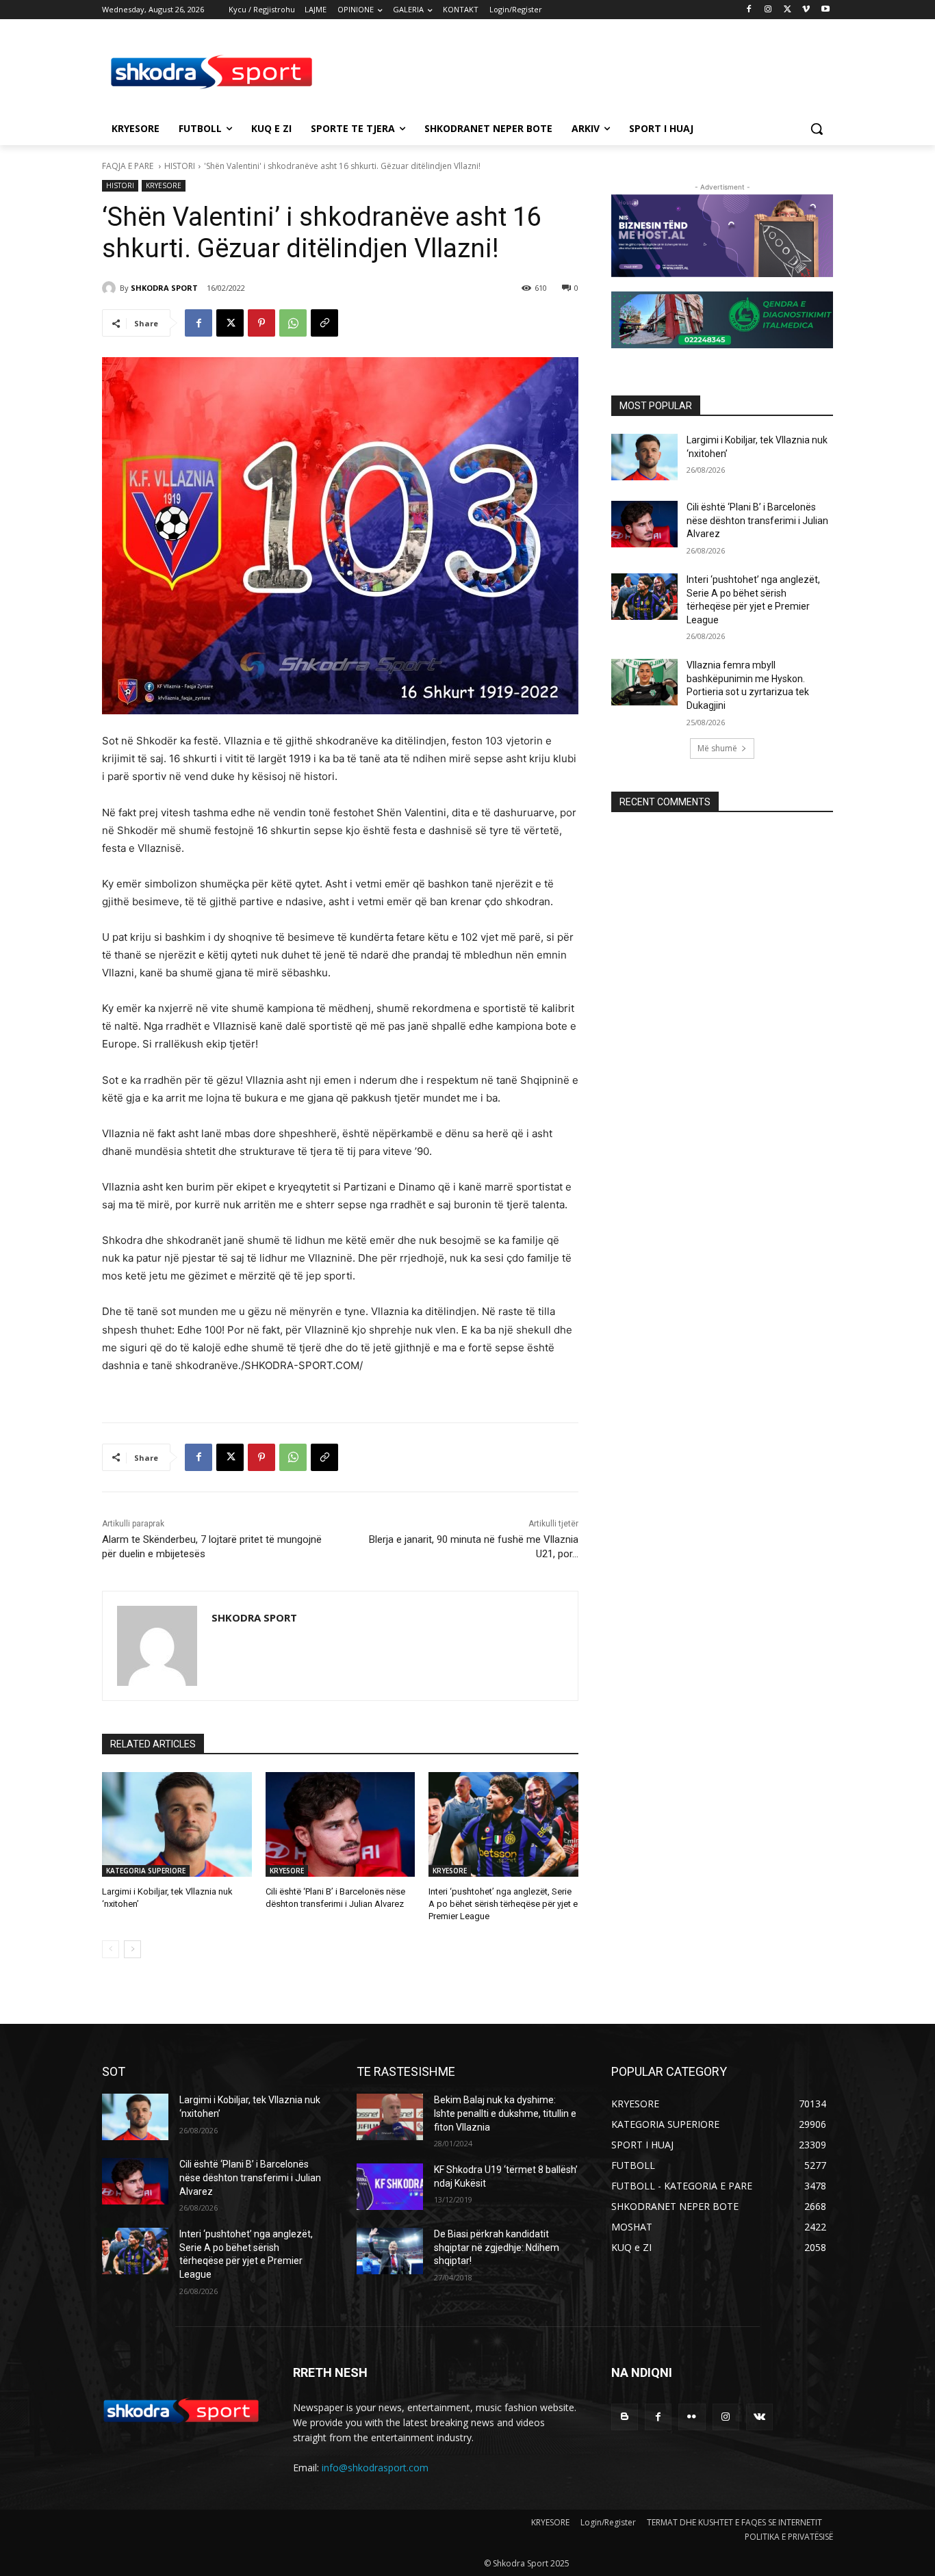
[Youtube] (825, 10)
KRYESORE (164, 185)
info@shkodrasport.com (375, 2468)
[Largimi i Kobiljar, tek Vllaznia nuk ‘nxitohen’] (177, 1824)
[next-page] (132, 1949)
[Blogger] (625, 2417)
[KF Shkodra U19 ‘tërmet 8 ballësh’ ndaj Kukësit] (390, 2187)
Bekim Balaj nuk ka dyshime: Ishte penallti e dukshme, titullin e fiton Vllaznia (505, 2113)
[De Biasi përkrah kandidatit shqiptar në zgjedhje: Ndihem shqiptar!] (390, 2251)
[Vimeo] (806, 10)
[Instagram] (768, 10)
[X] (787, 10)
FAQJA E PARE (129, 166)
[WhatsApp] (293, 323)
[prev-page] (111, 1949)
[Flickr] (692, 2417)
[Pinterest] (261, 323)
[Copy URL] (324, 323)
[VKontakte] (759, 2417)
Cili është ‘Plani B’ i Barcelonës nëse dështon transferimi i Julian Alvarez (757, 520)
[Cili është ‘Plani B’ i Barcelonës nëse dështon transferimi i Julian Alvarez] (341, 1824)
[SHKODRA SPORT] (111, 288)
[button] (817, 129)
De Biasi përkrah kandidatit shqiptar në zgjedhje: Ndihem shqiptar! (497, 2247)
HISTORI (180, 166)
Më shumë (717, 748)
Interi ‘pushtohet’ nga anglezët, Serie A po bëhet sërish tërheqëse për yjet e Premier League (503, 1904)
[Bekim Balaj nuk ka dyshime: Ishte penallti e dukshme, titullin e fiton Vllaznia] (390, 2117)
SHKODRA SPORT (164, 288)
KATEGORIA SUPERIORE (146, 1871)
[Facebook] (749, 10)
